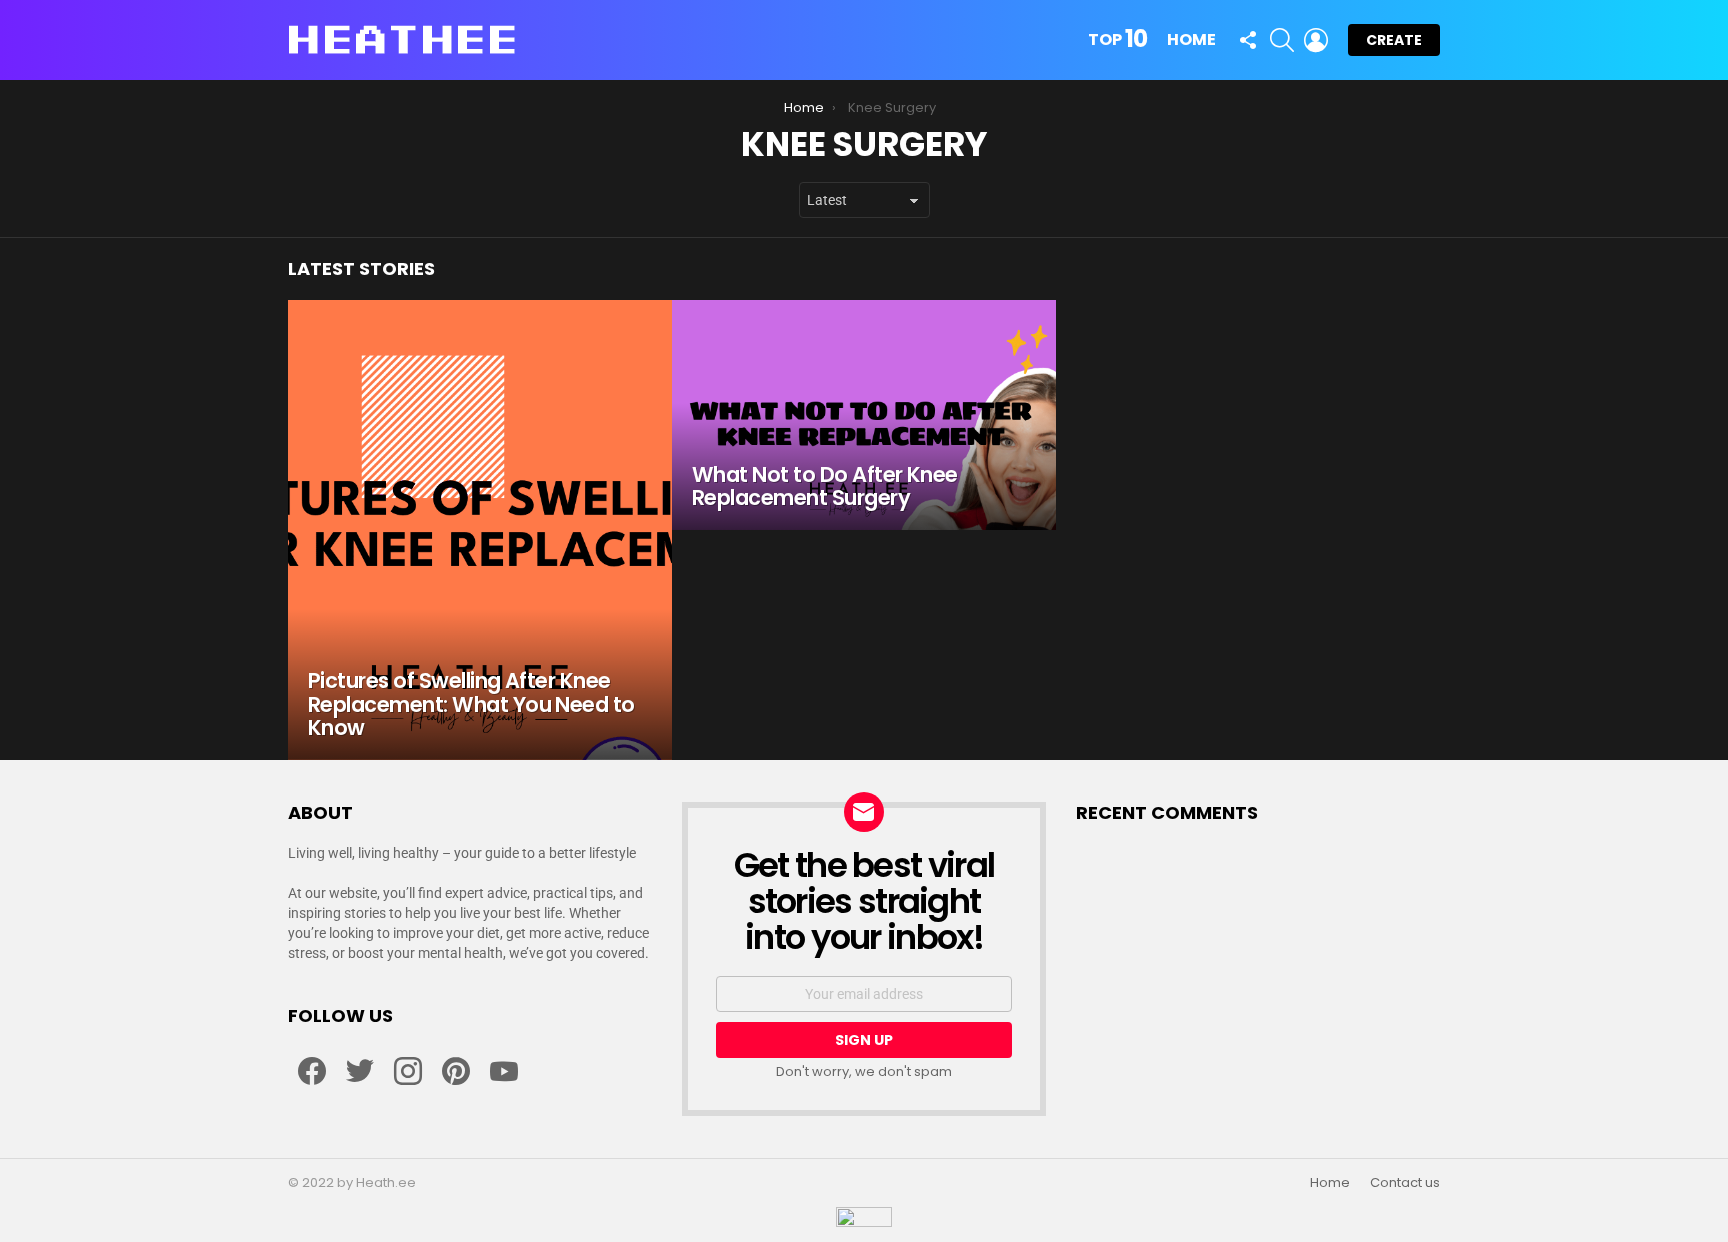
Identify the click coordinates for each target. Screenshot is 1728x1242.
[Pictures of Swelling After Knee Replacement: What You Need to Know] (480, 530)
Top (1117, 40)
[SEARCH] (1282, 40)
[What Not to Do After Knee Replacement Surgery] (864, 415)
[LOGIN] (1316, 40)
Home (1191, 39)
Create (1394, 40)
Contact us (1405, 1183)
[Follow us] (1248, 40)
